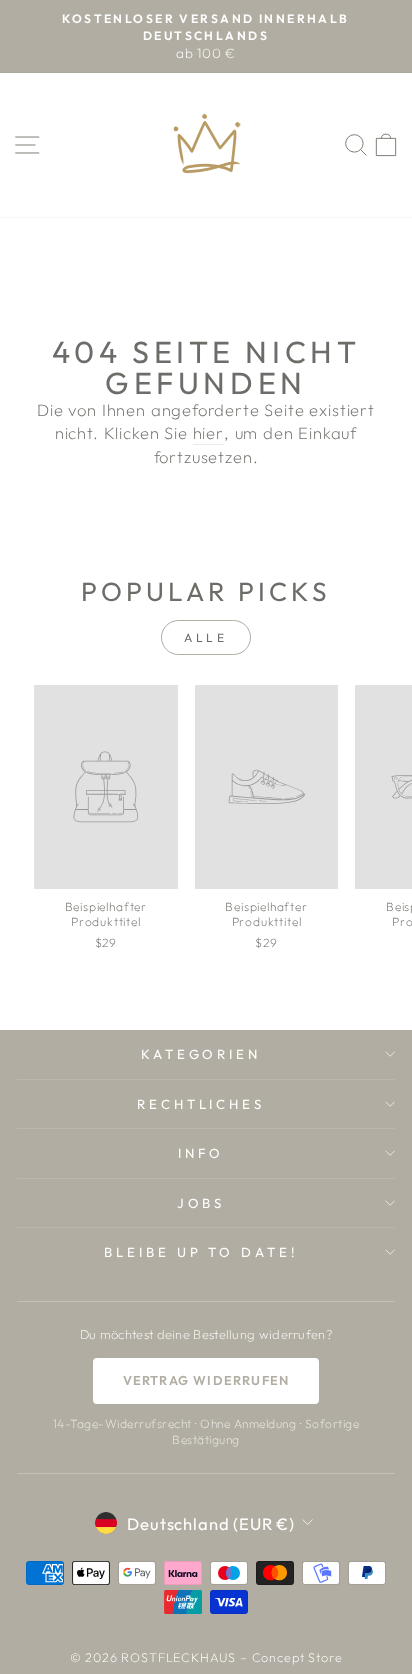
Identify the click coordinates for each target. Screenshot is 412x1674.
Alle (205, 637)
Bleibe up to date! (201, 1252)
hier (208, 432)
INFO (201, 1153)
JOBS (201, 1203)
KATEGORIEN (201, 1054)
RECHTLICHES (201, 1104)
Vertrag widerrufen (206, 1380)
